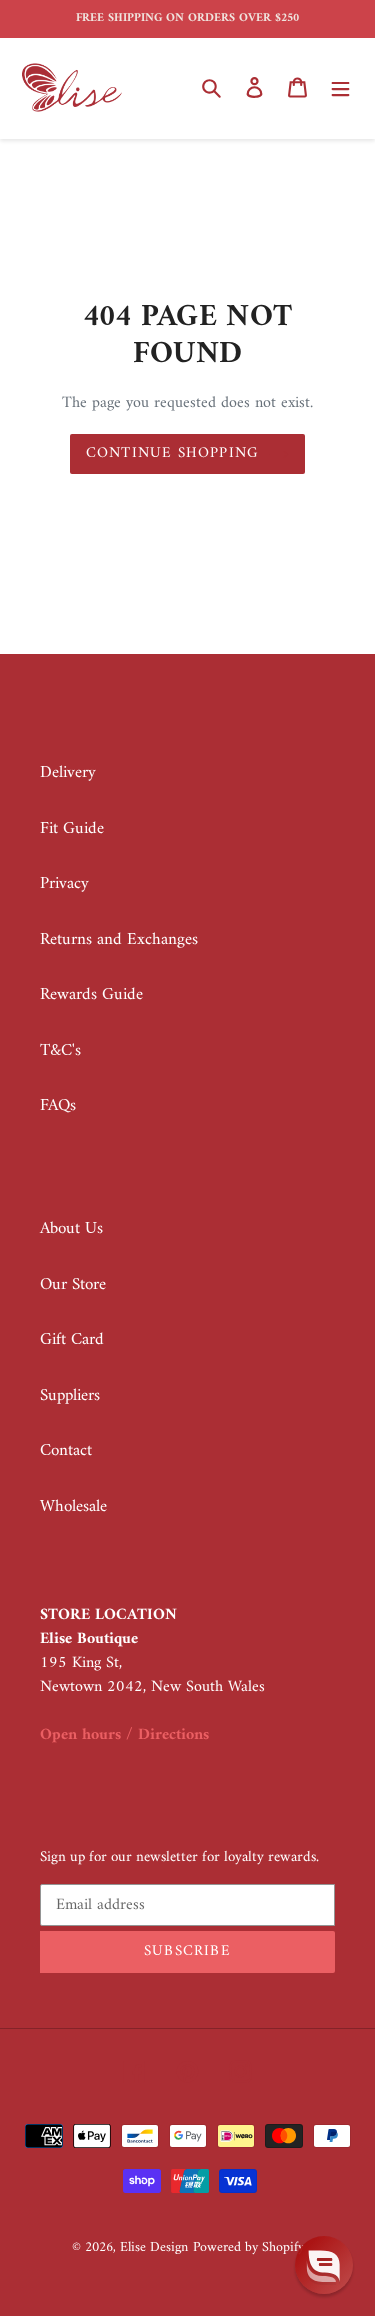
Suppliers (70, 1396)
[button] (324, 2265)
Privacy (64, 884)
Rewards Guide (91, 995)
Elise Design (154, 2247)
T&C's (60, 1051)
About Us (71, 1229)
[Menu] (340, 88)
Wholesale (73, 1507)
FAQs (58, 1106)
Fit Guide (72, 829)
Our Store (73, 1285)
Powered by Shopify (248, 2247)
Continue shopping (172, 453)
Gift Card (72, 1340)
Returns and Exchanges (119, 940)
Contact (66, 1451)
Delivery (68, 773)
